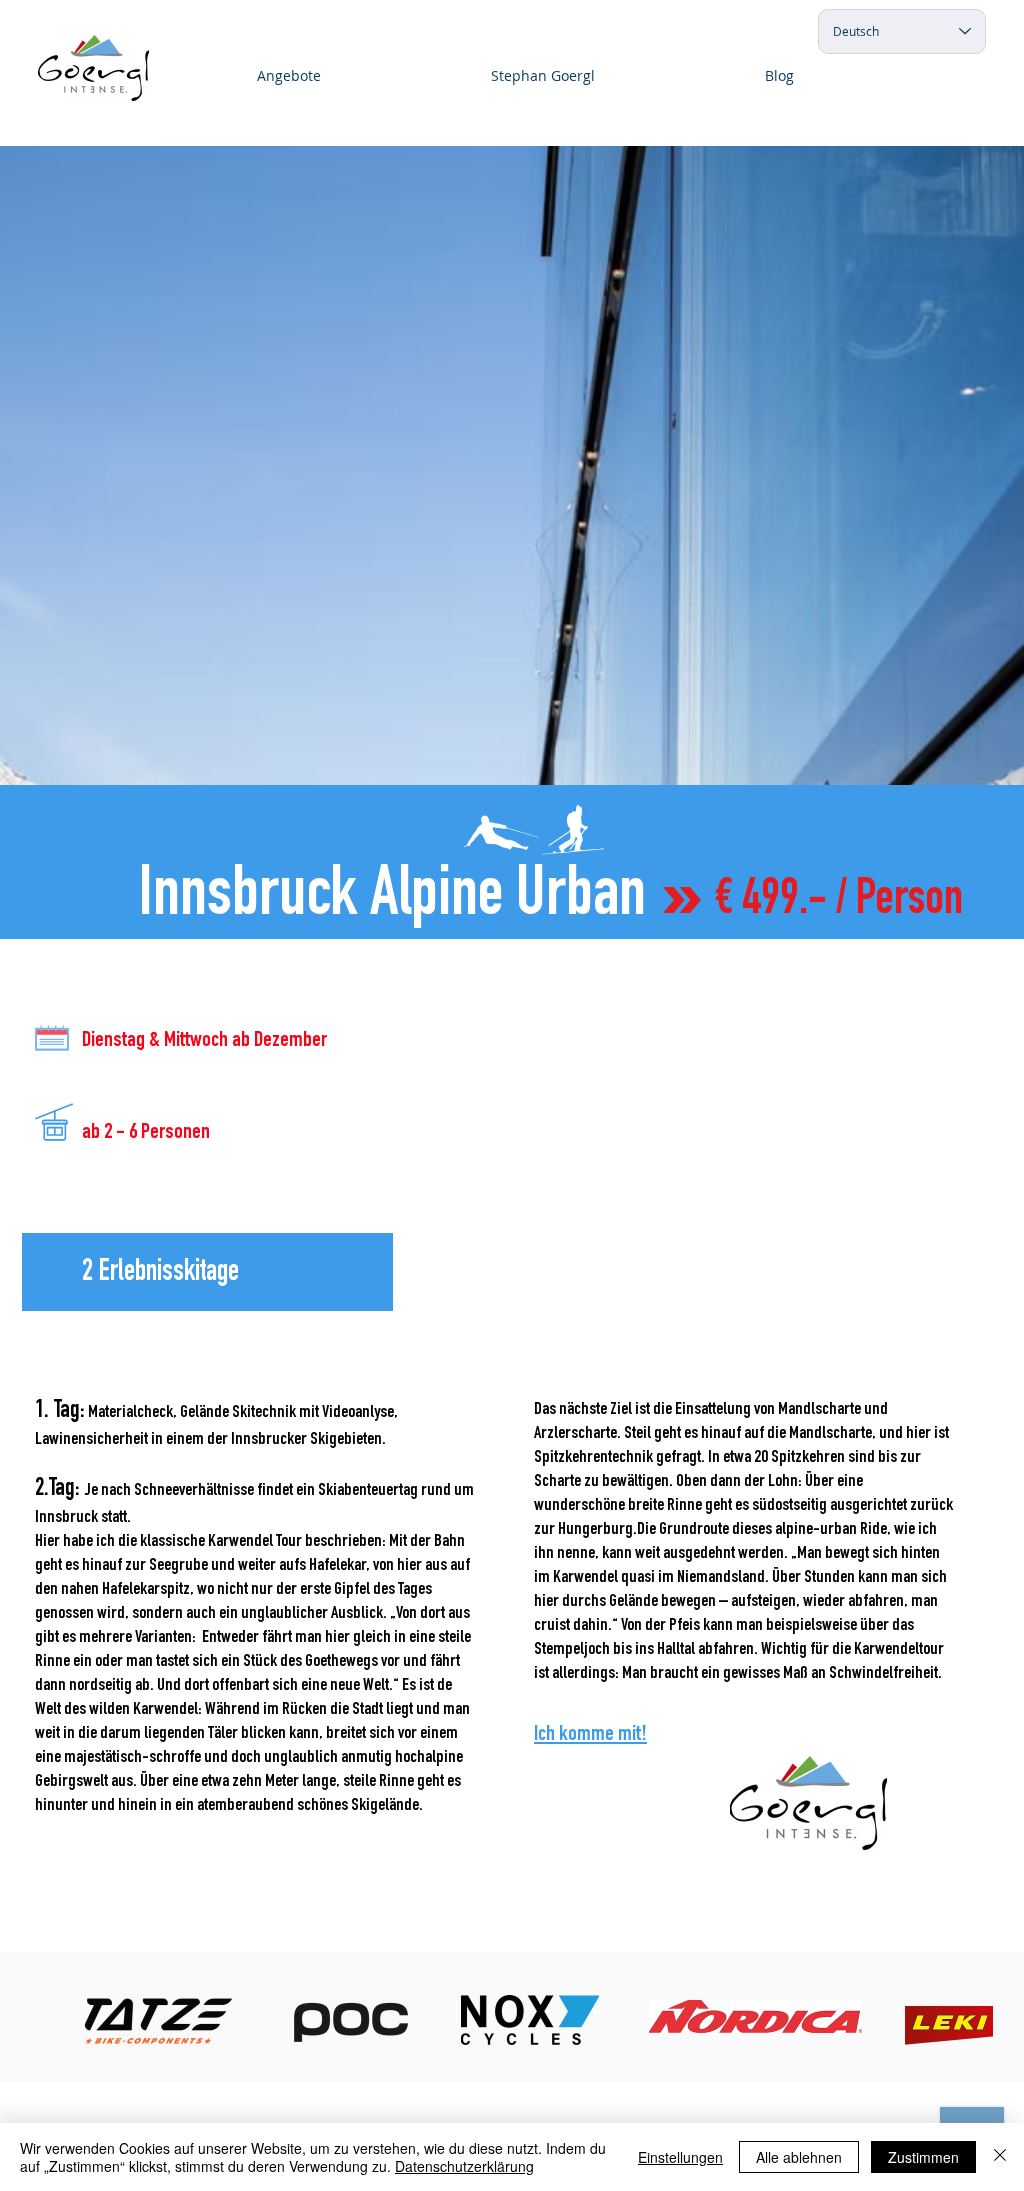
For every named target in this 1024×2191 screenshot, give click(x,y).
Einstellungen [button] (680, 2157)
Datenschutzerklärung (464, 2166)
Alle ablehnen (799, 2157)
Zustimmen (923, 2157)
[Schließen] (1000, 2157)
